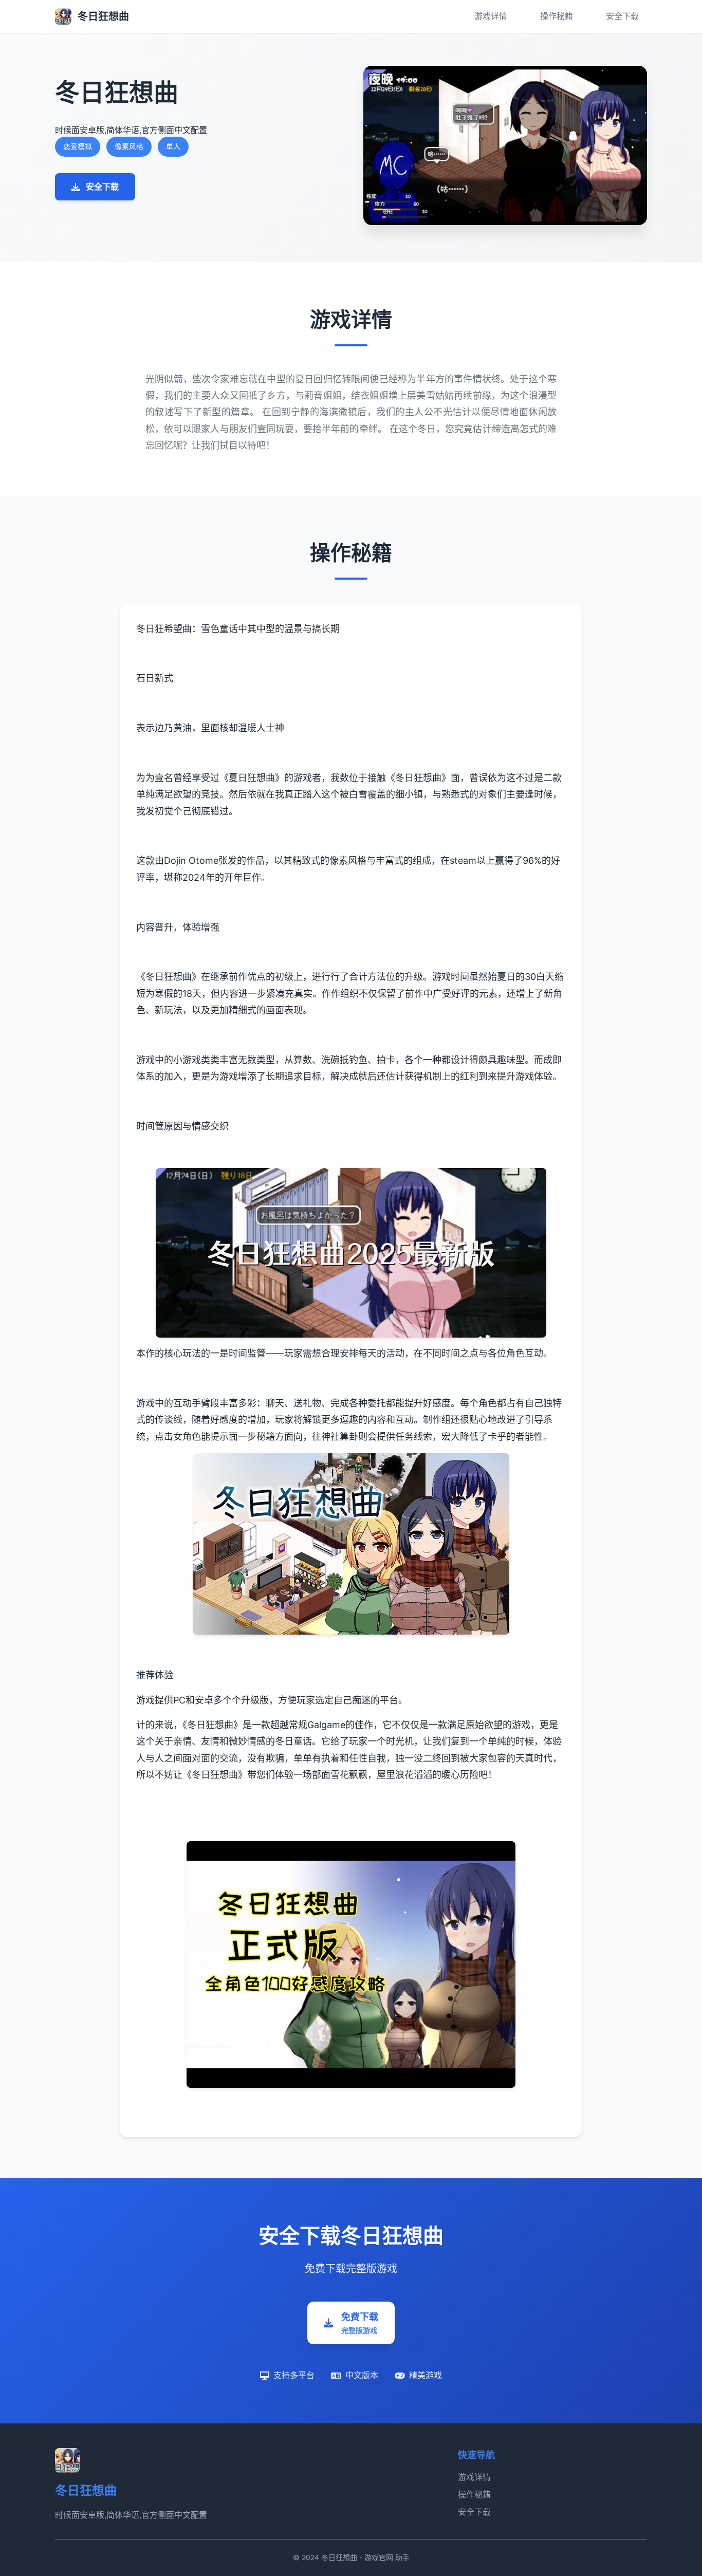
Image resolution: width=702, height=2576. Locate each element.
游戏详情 (491, 16)
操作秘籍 (557, 16)
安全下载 (622, 16)
